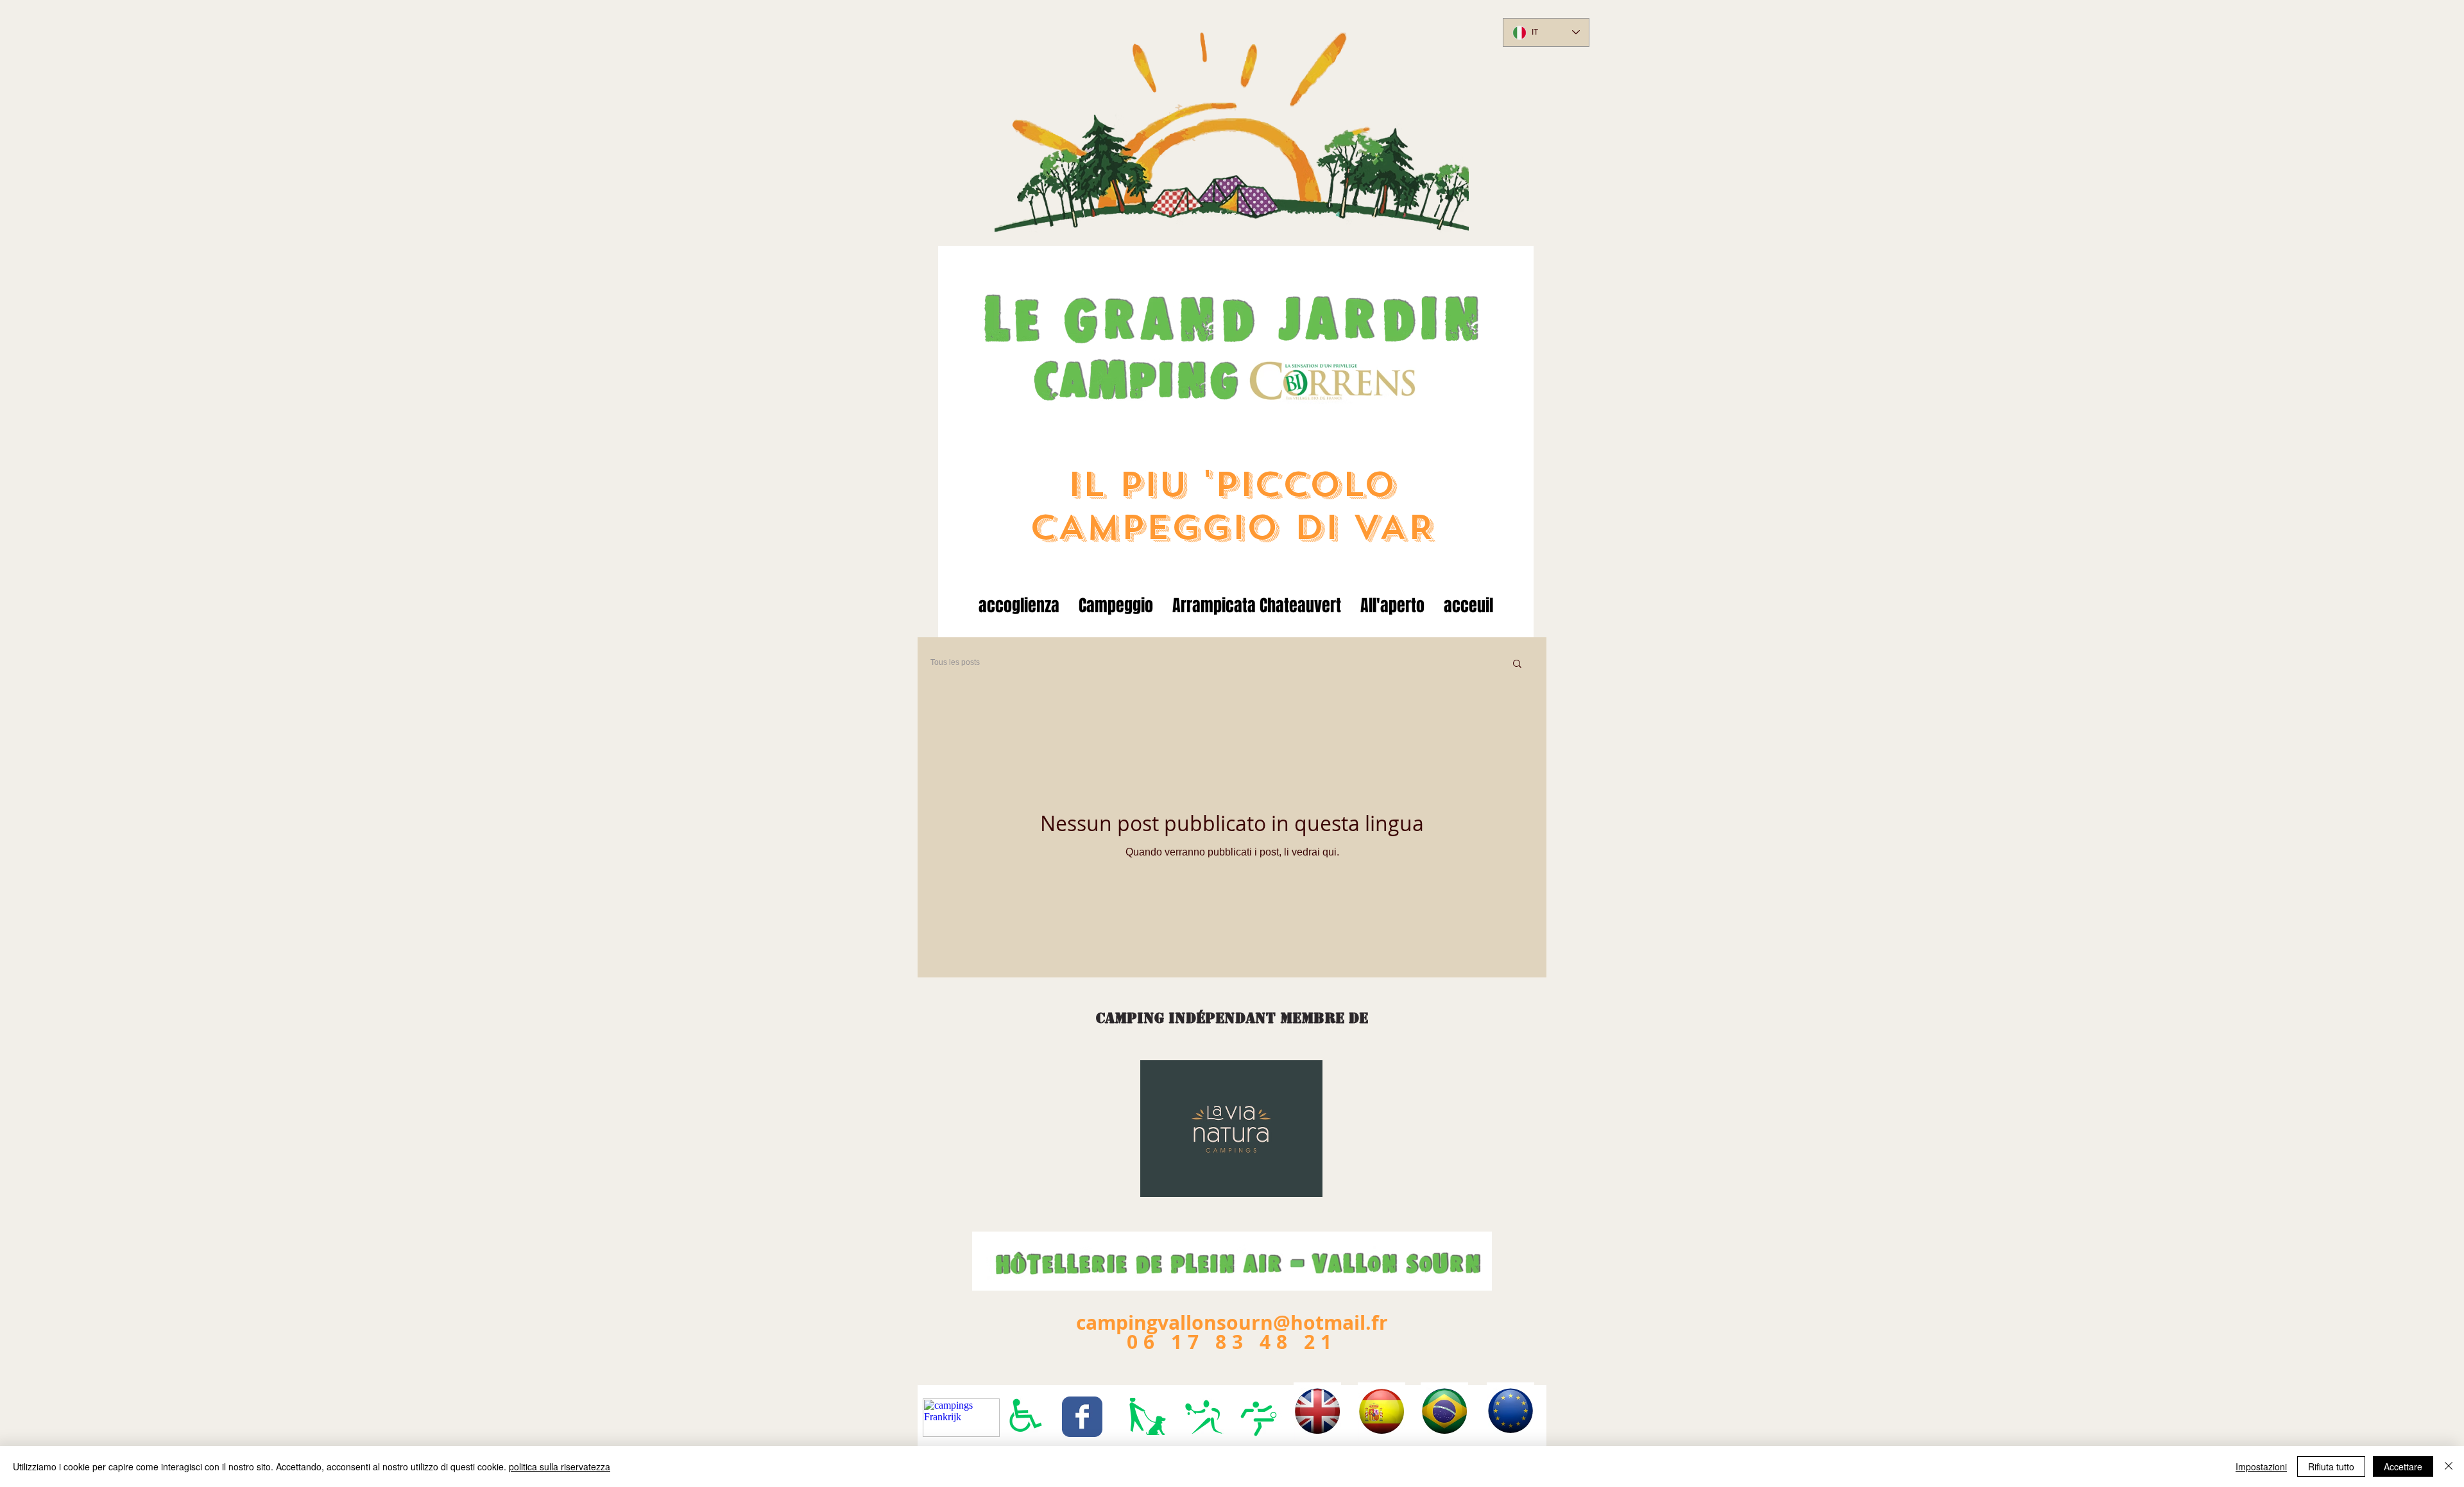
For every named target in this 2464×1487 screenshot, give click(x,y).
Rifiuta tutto (2331, 1466)
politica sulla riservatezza (560, 1466)
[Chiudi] (2449, 1466)
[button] (1517, 665)
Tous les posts (955, 662)
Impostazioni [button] (2261, 1466)
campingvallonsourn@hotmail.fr (1232, 1322)
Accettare (2403, 1466)
